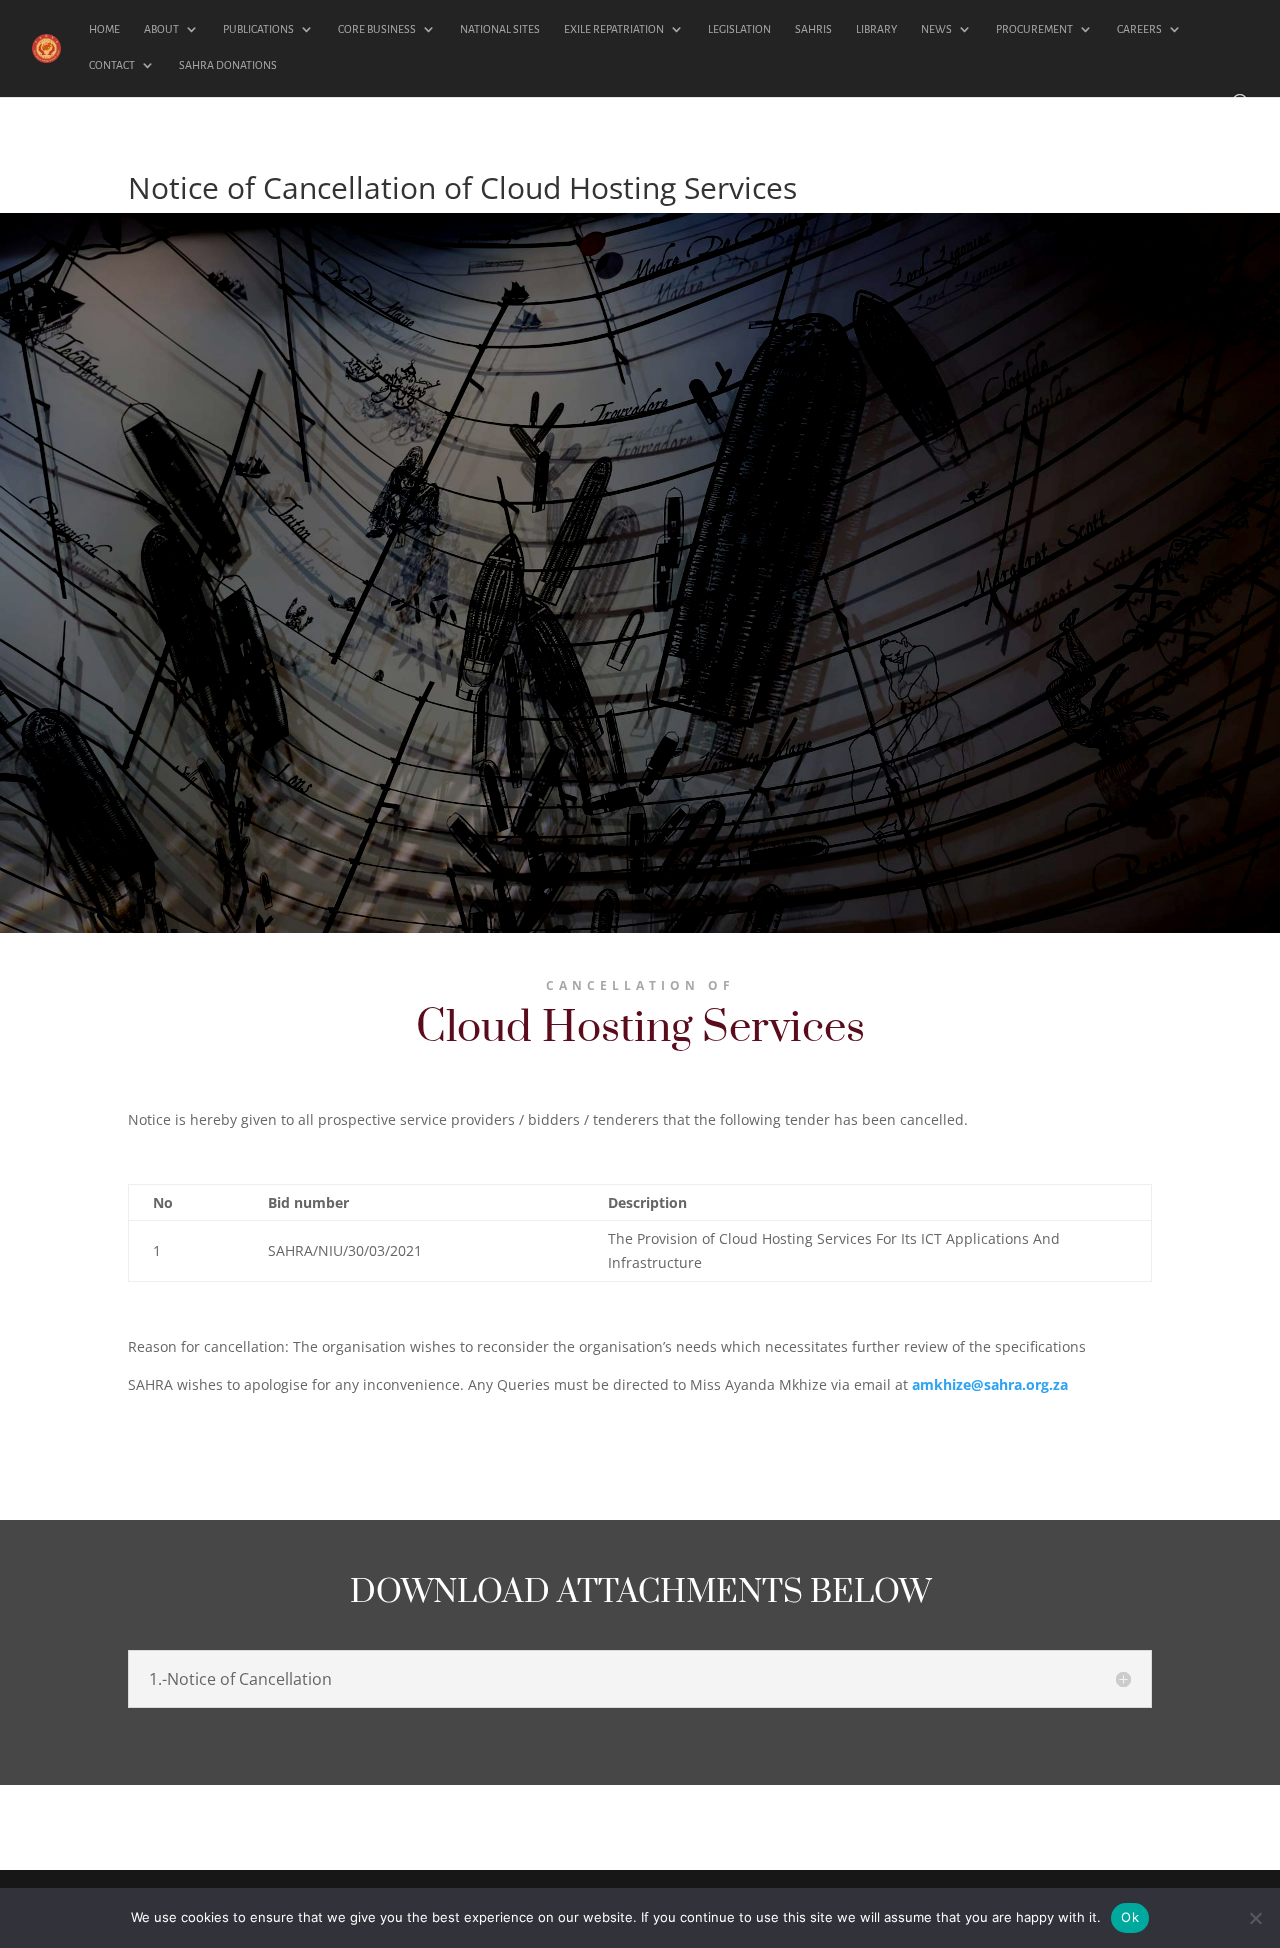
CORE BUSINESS (377, 29)
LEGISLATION (739, 29)
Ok (1130, 1917)
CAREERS (1139, 29)
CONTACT (112, 65)
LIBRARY (876, 29)
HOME (104, 29)
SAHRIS (813, 29)
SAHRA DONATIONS (228, 65)
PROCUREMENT (1034, 29)
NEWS (936, 29)
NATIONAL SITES (500, 29)
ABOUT (161, 29)
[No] (1255, 1918)
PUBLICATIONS (258, 29)
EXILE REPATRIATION (614, 29)
